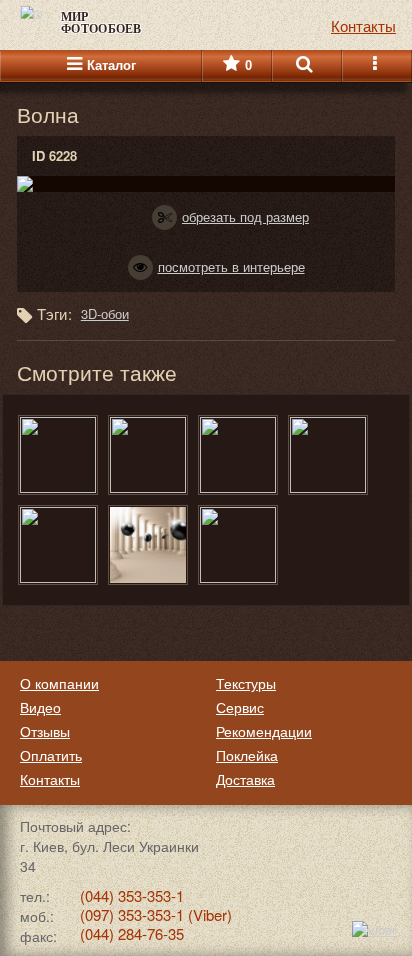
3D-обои (105, 313)
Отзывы (45, 731)
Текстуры (246, 683)
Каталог (111, 65)
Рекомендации (264, 731)
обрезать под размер (245, 216)
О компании (59, 683)
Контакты (50, 779)
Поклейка (247, 755)
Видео (40, 707)
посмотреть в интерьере (231, 266)
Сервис (240, 707)
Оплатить (51, 755)
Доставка (245, 779)
